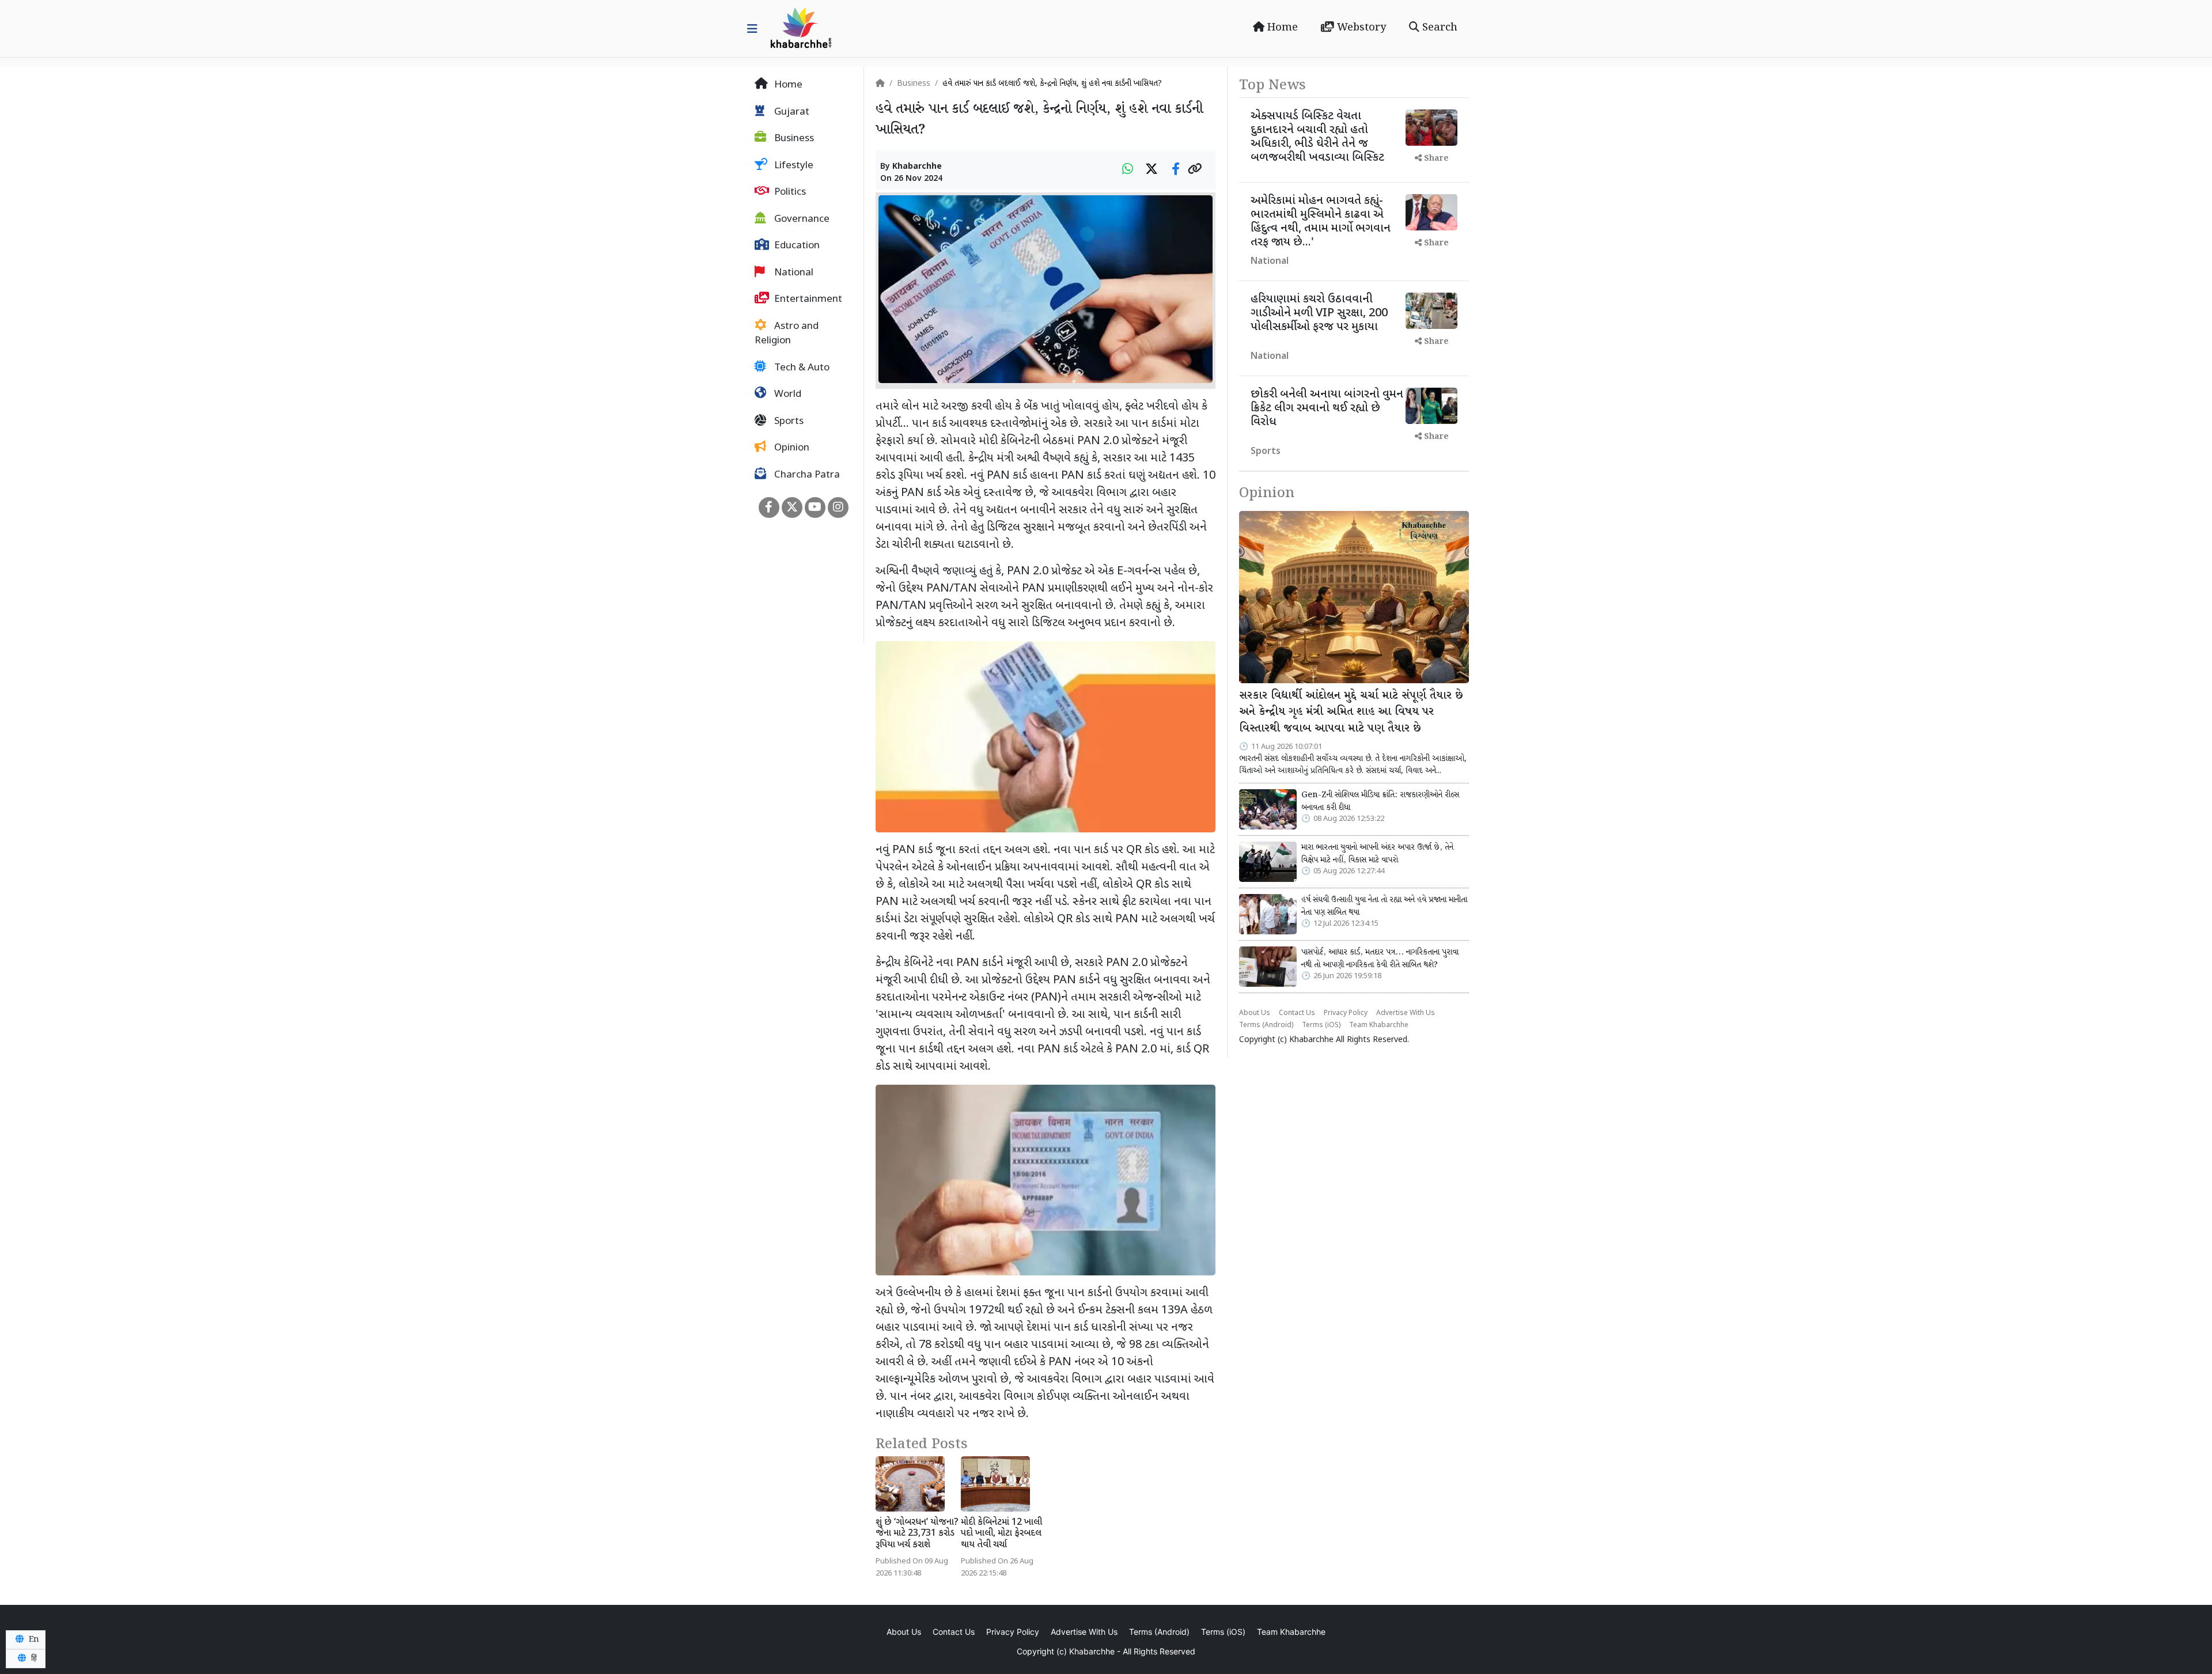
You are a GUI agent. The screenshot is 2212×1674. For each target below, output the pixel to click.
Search (1438, 28)
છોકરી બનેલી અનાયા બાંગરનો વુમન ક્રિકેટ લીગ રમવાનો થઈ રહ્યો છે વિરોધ (1327, 408)
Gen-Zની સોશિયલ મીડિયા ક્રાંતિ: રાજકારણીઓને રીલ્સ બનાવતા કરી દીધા (1380, 801)
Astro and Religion (787, 334)
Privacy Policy (1346, 1013)
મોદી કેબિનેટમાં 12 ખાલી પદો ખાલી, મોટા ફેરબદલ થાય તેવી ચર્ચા (1001, 1534)
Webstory (1360, 28)
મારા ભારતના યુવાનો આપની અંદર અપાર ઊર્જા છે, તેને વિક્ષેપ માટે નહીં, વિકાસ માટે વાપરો (1377, 854)
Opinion (791, 448)
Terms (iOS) (1321, 1025)
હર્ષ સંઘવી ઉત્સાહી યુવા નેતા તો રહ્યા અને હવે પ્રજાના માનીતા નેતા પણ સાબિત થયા (1384, 906)
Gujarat (791, 112)
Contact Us (1297, 1013)
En (33, 1639)
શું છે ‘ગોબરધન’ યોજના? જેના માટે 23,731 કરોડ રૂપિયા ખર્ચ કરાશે (917, 1534)
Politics (789, 192)
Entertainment (807, 300)
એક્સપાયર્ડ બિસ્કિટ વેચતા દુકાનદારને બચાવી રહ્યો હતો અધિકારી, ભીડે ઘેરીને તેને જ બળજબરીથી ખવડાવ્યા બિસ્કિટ (1317, 137)
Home (1281, 28)
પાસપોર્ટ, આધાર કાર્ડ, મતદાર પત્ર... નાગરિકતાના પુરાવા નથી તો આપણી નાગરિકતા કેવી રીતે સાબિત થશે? (1380, 959)
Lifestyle (793, 166)
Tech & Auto (801, 368)
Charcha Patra (806, 475)
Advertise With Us (1406, 1013)
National (793, 273)
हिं (33, 1658)
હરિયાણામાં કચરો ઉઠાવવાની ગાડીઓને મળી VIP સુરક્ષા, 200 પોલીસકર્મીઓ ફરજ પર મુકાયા (1319, 313)
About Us (1255, 1013)
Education (796, 246)
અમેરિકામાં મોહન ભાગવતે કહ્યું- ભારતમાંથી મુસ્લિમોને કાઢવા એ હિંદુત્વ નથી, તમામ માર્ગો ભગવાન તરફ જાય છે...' (1321, 222)
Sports (788, 422)
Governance (801, 219)
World (787, 395)
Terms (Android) (1266, 1025)
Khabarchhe (917, 167)
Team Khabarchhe (1379, 1025)
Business (793, 139)
